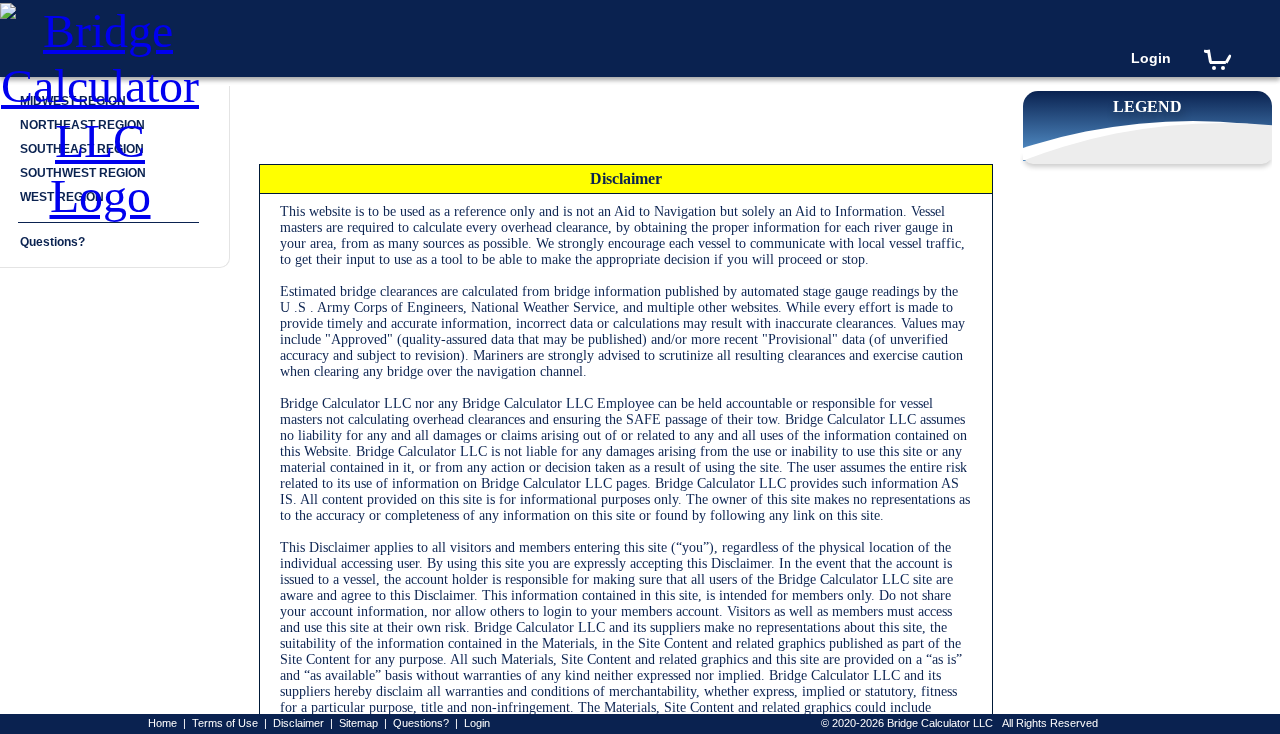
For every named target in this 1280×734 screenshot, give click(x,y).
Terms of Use (225, 723)
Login (1151, 58)
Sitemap (358, 723)
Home (162, 723)
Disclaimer (298, 723)
